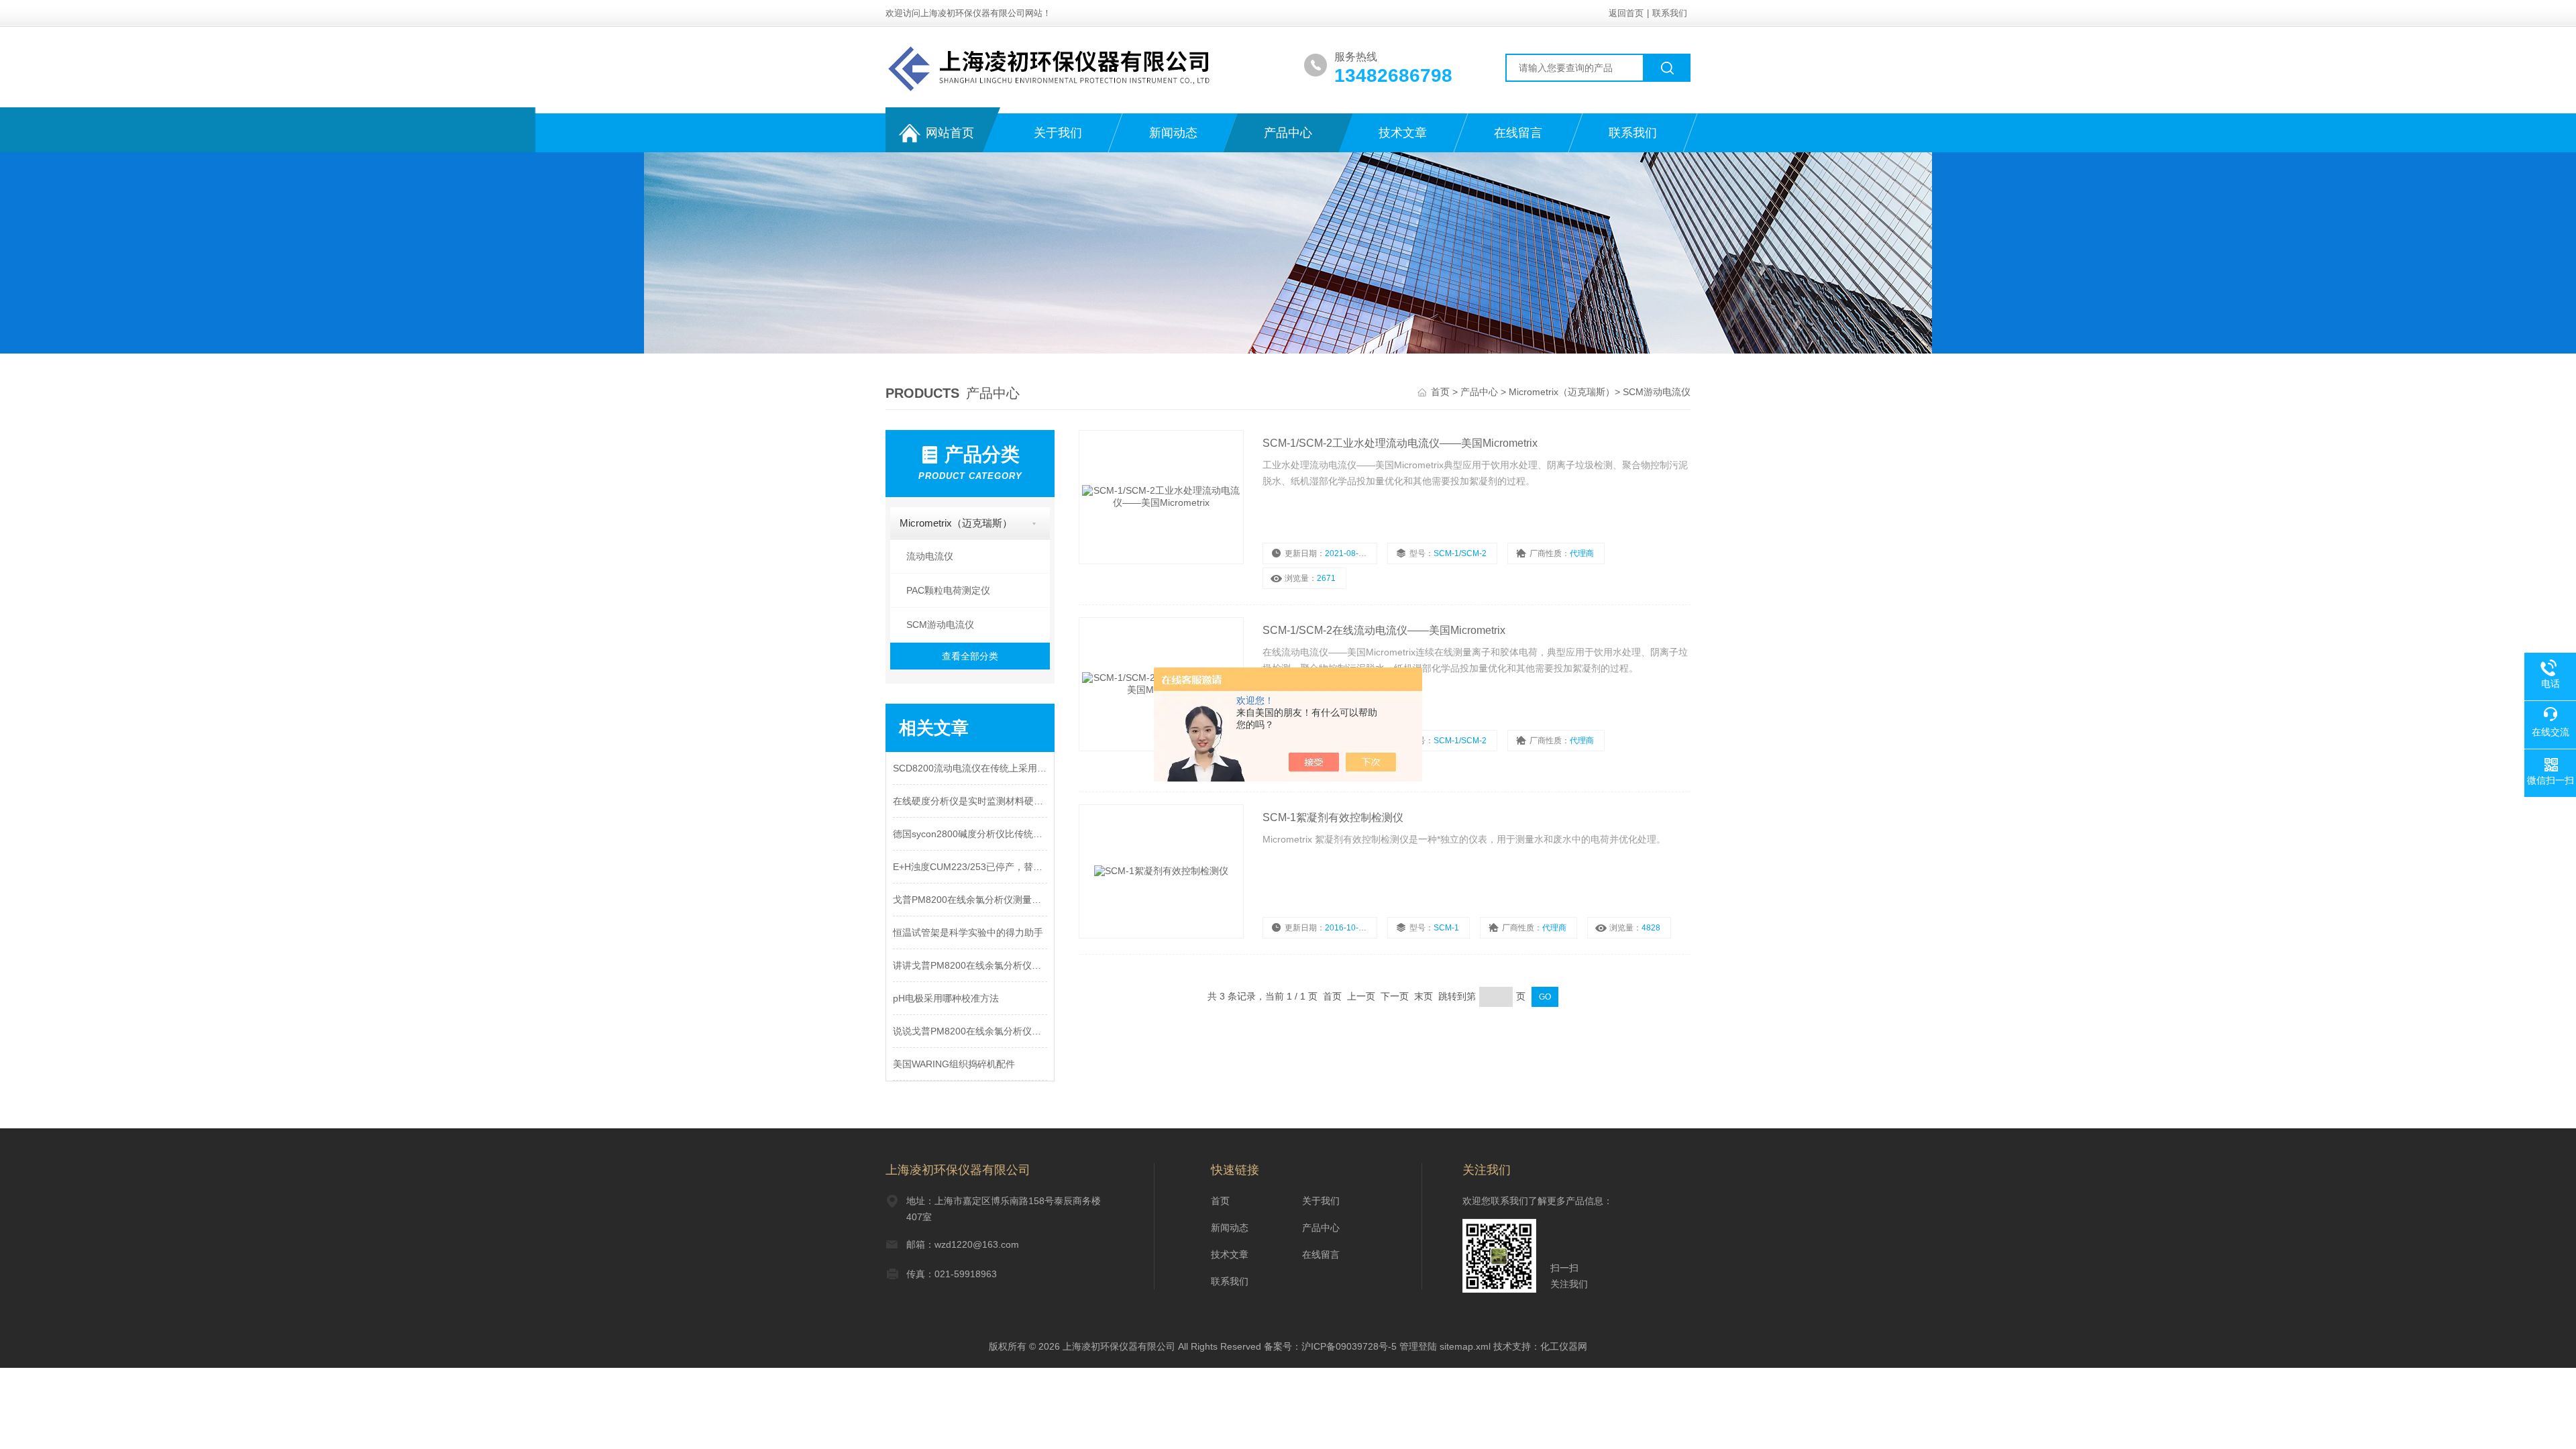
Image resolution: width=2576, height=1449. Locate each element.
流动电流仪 (930, 556)
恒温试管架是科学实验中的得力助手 (968, 932)
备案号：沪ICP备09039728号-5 (1330, 1346)
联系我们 (1670, 13)
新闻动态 (1173, 133)
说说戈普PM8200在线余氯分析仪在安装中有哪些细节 (970, 1031)
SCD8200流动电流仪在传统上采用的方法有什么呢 (970, 768)
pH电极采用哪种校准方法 (946, 998)
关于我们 (1058, 133)
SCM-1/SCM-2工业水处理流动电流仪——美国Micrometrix (1400, 443)
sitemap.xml (1465, 1346)
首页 (1442, 392)
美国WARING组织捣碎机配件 (954, 1064)
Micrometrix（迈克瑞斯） (1562, 392)
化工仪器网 (1564, 1346)
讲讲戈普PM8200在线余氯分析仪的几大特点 (970, 965)
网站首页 (950, 133)
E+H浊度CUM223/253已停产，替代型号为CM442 (970, 867)
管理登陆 (1418, 1346)
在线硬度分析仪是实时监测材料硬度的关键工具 (970, 801)
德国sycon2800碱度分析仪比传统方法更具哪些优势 (970, 834)
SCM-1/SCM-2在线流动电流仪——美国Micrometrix (1384, 630)
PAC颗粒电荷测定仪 (948, 590)
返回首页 (1626, 13)
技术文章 (1403, 133)
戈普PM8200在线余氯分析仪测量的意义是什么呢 (970, 900)
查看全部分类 (970, 656)
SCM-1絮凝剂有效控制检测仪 (1333, 817)
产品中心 (1288, 133)
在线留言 (1518, 133)
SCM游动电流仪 (1657, 392)
